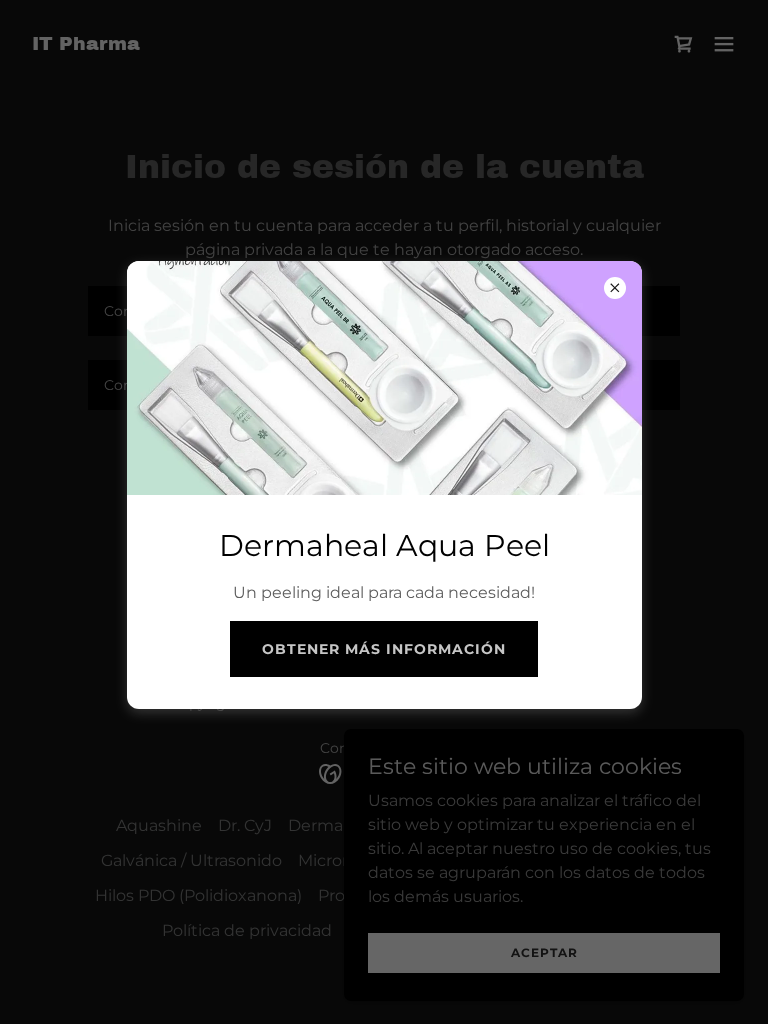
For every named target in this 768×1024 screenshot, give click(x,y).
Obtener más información (384, 649)
